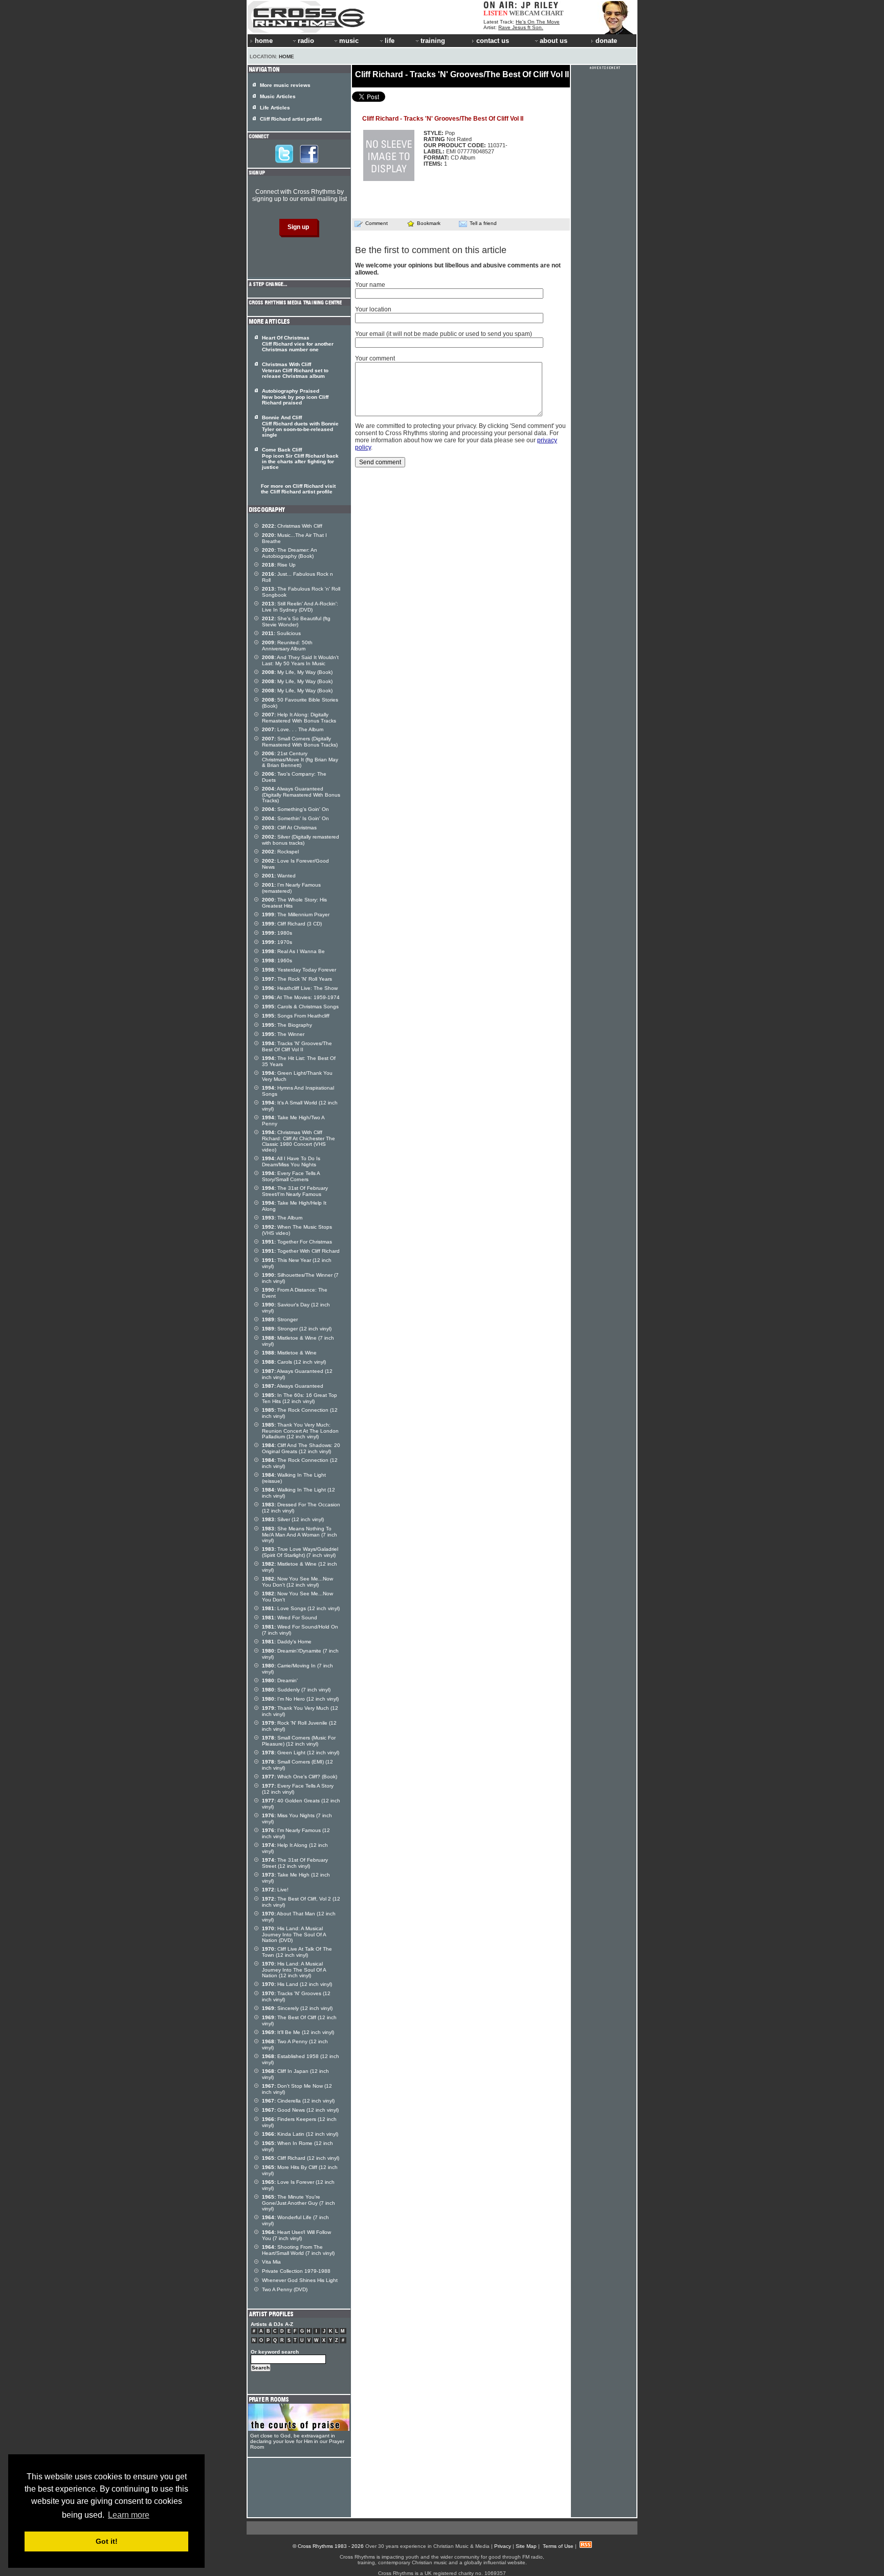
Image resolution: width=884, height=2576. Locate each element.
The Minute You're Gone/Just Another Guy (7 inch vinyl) (299, 2203)
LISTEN (495, 13)
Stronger (280, 1319)
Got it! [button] (107, 2541)
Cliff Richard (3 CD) (292, 924)
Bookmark (429, 223)
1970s (277, 942)
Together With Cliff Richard (301, 1251)
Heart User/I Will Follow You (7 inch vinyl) (296, 2235)
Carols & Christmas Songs (300, 1007)
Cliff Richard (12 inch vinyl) (301, 2158)
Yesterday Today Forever (299, 970)
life (390, 41)
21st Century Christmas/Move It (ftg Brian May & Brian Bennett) (300, 759)
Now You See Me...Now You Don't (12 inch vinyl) (297, 1582)
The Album (282, 1218)
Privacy (503, 2546)
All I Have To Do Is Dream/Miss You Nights (291, 1161)
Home (286, 57)
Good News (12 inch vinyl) (300, 2110)
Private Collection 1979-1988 (296, 2271)
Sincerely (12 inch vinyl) (297, 2008)
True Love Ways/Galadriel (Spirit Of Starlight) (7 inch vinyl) (300, 1552)
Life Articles (275, 108)
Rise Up (279, 565)
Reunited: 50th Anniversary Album (287, 646)
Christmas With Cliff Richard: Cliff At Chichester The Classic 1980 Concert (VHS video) (299, 1141)
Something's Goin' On (295, 809)
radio (306, 41)
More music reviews (285, 85)
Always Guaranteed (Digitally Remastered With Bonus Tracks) (301, 795)
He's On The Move (538, 22)
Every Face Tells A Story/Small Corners (291, 1176)
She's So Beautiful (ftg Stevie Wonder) (296, 622)
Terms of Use (558, 2546)
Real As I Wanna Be (293, 951)
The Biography (287, 1025)
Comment (377, 223)
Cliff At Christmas (289, 828)
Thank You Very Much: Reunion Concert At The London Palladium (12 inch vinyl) (300, 1431)
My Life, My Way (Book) (297, 672)
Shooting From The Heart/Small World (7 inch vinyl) (298, 2250)
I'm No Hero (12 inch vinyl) (300, 1699)
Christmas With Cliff (292, 526)
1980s (277, 933)
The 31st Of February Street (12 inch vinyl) (295, 1863)
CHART (552, 13)
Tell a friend (483, 223)
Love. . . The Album (293, 729)
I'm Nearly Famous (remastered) (291, 888)
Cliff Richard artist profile (291, 119)
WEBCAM (524, 13)
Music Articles (278, 96)
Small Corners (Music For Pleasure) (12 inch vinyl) (299, 1741)
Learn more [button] (129, 2515)
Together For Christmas (297, 1242)
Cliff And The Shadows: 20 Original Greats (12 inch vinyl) (301, 1448)
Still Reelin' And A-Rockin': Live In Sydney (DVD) (300, 607)
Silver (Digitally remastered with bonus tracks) (301, 840)
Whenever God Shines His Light (300, 2280)
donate (606, 41)
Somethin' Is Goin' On (295, 818)
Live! (275, 1890)
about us (554, 41)
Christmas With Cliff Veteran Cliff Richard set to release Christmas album (295, 370)
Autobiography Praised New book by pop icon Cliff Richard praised (295, 397)
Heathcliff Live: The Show (300, 988)
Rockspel (280, 852)
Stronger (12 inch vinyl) (297, 1329)
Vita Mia (271, 2262)
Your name (370, 285)
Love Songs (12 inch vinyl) (301, 1608)
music (349, 41)
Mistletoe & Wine (289, 1353)
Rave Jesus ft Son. (521, 27)
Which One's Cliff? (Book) (300, 1777)
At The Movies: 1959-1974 (301, 997)
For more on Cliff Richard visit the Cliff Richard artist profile (298, 489)
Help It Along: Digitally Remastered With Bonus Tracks (299, 718)
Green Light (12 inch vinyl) (301, 1753)
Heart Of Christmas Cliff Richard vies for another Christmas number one (298, 344)
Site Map (526, 2546)
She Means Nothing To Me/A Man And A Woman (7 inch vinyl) (300, 1534)
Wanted (279, 876)
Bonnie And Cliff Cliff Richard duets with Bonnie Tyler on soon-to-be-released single (300, 426)
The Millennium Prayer (296, 914)
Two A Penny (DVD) (285, 2289)
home (264, 41)
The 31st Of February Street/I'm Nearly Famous (295, 1191)
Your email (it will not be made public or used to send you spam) (444, 334)
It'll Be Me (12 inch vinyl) (298, 2032)
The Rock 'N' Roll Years (297, 979)
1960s (277, 961)
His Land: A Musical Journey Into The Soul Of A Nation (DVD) (294, 1934)
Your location (373, 309)
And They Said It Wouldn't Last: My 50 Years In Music (300, 660)
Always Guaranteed (293, 1386)
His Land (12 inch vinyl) (297, 1984)
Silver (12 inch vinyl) (293, 1519)
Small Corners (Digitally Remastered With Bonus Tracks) (300, 742)
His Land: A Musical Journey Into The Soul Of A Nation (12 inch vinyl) (294, 1970)
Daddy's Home (287, 1642)
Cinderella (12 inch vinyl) (298, 2101)
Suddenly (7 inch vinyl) (296, 1690)
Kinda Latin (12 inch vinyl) (300, 2134)
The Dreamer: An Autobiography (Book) (290, 553)
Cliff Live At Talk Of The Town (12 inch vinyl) (297, 1952)
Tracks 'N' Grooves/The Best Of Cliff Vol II (297, 1046)
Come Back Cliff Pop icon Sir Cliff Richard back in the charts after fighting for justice (300, 458)
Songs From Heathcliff (296, 1016)
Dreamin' (280, 1680)
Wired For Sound (290, 1618)
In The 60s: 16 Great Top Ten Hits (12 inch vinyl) (300, 1398)
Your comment (375, 358)
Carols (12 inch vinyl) (294, 1362)
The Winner (283, 1034)
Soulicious (281, 633)
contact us (493, 41)
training (433, 41)
